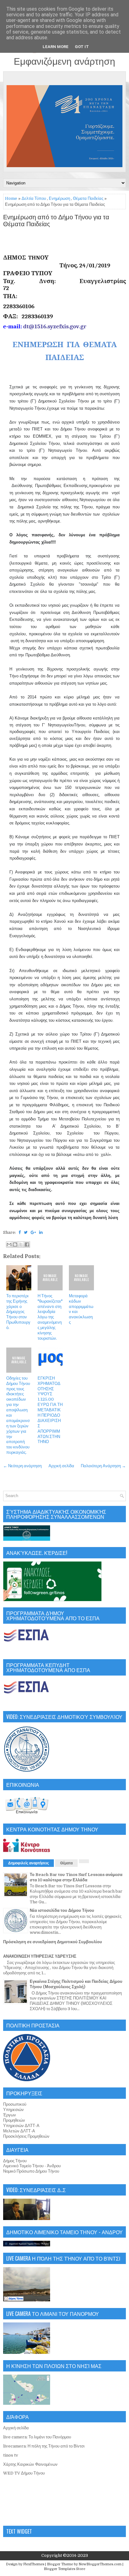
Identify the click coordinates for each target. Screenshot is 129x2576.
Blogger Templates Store (64, 2569)
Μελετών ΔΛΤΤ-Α (19, 2131)
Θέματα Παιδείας (88, 198)
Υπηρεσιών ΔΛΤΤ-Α (21, 2126)
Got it (82, 47)
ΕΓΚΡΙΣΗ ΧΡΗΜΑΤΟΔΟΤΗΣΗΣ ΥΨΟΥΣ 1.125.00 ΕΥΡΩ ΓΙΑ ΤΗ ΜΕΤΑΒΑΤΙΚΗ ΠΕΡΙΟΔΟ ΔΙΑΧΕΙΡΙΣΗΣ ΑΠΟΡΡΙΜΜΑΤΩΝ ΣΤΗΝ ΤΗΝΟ (50, 1410)
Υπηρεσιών (13, 2110)
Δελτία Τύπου (34, 198)
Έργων (10, 2115)
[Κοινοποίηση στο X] (21, 1244)
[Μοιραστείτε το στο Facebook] (27, 1244)
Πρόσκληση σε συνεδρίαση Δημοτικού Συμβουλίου (53, 1942)
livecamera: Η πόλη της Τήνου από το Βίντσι (44, 2446)
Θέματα (66, 1863)
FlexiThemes (34, 2564)
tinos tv (11, 2455)
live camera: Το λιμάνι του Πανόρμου (37, 2437)
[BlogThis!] (15, 1244)
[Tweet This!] (26, 1232)
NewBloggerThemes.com (100, 2564)
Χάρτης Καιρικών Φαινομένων (30, 2464)
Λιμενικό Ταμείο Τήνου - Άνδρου (32, 2166)
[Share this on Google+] (33, 1232)
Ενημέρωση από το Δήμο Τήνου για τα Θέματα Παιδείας (56, 221)
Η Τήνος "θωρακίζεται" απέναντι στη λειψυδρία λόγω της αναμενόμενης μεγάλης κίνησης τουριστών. (50, 1317)
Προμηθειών (14, 2120)
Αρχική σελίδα (61, 1466)
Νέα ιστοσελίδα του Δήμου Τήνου (62, 1910)
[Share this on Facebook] (20, 1232)
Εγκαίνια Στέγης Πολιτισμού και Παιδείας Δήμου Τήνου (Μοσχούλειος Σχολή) (76, 1984)
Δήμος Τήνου (15, 2161)
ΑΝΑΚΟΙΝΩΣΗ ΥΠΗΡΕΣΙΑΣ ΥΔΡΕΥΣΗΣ (40, 1956)
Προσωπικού (15, 2104)
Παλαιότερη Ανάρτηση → (103, 1466)
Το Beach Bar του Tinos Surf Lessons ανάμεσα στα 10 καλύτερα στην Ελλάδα (76, 1877)
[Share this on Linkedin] (41, 1232)
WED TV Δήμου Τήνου (24, 2473)
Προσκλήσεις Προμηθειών (26, 2136)
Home (11, 198)
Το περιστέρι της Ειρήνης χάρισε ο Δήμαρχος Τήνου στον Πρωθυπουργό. (18, 1312)
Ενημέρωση (59, 198)
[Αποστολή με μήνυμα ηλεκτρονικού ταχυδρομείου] (9, 1244)
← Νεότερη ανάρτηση (22, 1466)
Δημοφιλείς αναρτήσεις (28, 1863)
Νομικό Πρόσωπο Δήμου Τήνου (31, 2171)
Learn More (56, 47)
